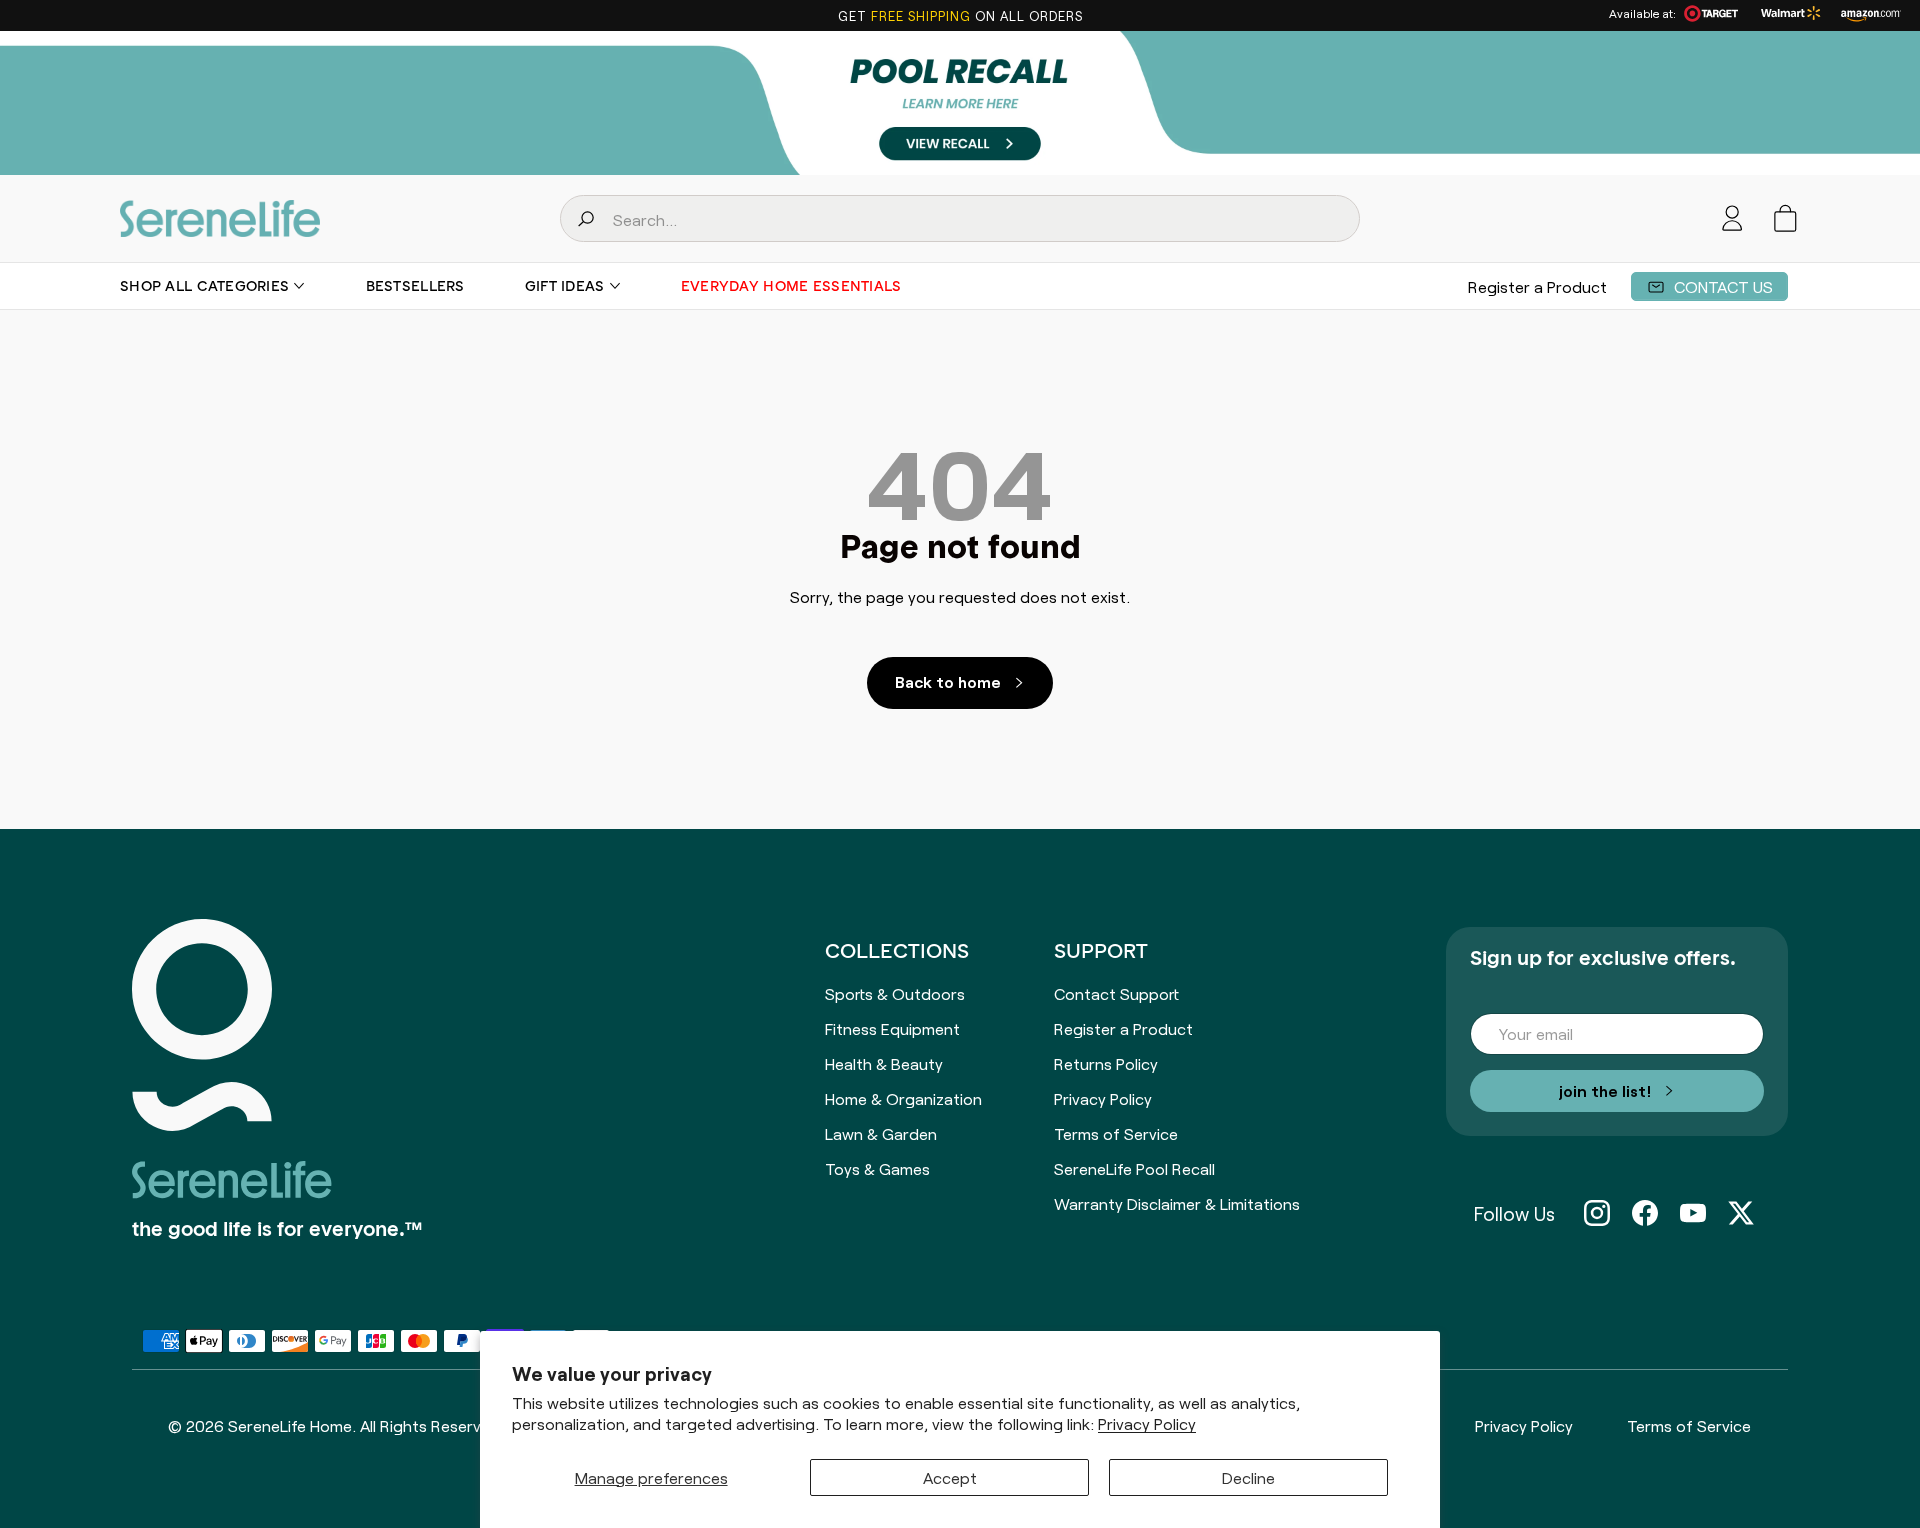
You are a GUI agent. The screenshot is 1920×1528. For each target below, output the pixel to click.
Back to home (948, 681)
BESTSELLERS (415, 286)
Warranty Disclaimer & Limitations (1177, 1203)
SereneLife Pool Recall (1134, 1168)
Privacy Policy (1147, 1423)
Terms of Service (1116, 1133)
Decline (1248, 1477)
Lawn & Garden (881, 1133)
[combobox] (960, 218)
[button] (1785, 218)
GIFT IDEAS (565, 286)
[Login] (1732, 218)
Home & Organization (903, 1098)
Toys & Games (877, 1168)
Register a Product (1537, 286)
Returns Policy (1106, 1063)
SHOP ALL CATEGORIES (204, 286)
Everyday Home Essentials (791, 286)
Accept (950, 1477)
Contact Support (1116, 993)
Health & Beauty (884, 1063)
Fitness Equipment (892, 1028)
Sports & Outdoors (895, 993)
